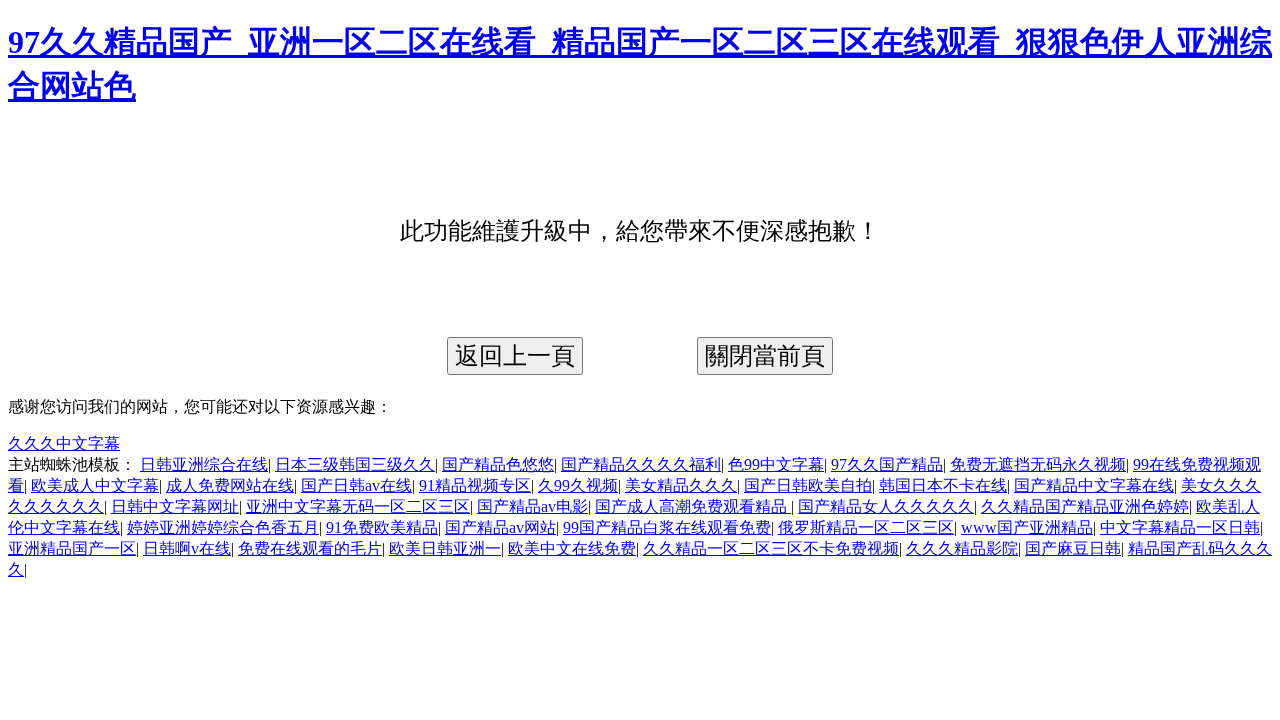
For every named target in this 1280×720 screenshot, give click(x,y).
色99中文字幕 (776, 464)
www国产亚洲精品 (1027, 527)
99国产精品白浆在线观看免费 (667, 527)
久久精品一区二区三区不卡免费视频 (771, 548)
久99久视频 (578, 485)
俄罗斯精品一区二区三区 (866, 527)
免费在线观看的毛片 (310, 548)
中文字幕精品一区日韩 (1180, 527)
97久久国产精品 (887, 464)
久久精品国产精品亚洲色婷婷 (1085, 506)
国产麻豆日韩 (1073, 548)
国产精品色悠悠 (498, 464)
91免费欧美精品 (382, 527)
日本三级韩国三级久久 (355, 464)
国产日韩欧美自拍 (808, 485)
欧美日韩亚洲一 (445, 548)
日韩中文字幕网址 (175, 506)
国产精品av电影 (532, 506)
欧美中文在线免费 (572, 548)
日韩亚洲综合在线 (204, 464)
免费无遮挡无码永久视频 (1038, 464)
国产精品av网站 (500, 527)
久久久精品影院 (962, 548)
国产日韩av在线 (356, 485)
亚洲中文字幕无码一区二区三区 (358, 506)
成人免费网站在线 (230, 485)
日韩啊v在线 (187, 548)
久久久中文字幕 (64, 443)
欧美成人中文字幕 (95, 485)
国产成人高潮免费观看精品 (693, 506)
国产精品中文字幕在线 (1094, 485)
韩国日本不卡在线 (943, 485)
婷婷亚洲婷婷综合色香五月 (223, 527)
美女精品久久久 (681, 485)
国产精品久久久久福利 (641, 464)
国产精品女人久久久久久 (886, 506)
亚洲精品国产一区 (72, 548)
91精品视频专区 (475, 485)
